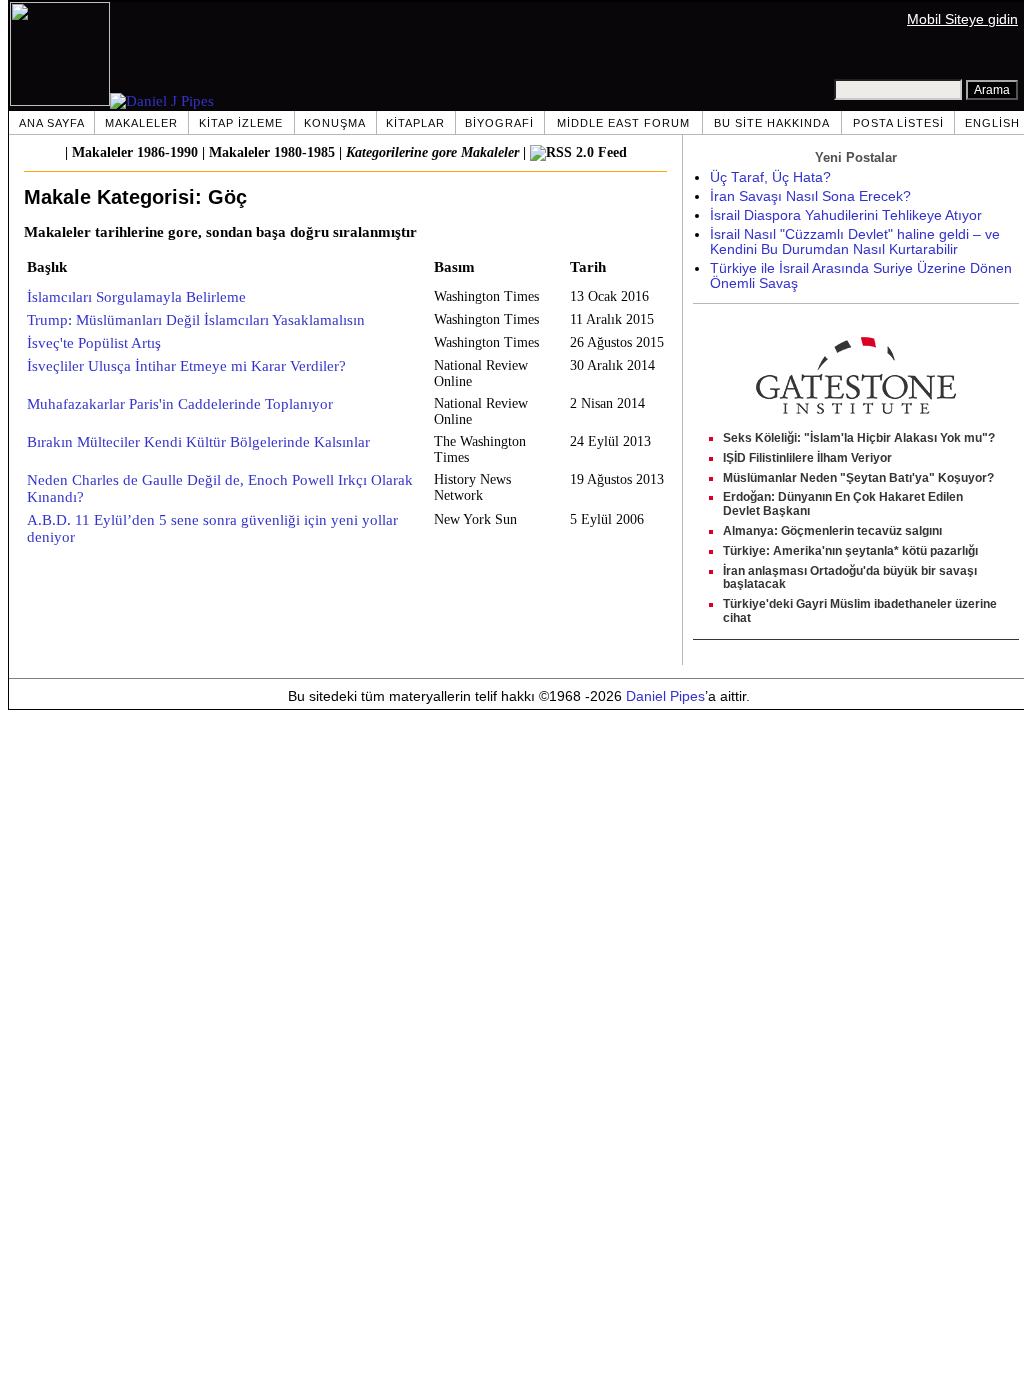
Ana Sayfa (52, 123)
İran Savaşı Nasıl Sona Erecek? (810, 196)
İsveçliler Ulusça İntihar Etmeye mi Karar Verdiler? (186, 366)
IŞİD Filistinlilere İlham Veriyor (807, 458)
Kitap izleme (241, 123)
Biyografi (499, 123)
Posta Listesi (898, 123)
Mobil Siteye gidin (962, 19)
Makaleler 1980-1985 (272, 152)
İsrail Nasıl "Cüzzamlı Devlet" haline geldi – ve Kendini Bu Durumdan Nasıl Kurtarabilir (855, 242)
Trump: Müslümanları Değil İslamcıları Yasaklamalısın (196, 320)
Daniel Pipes (665, 696)
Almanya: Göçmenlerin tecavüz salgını (832, 531)
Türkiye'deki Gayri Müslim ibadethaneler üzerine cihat (860, 611)
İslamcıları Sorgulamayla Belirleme (136, 297)
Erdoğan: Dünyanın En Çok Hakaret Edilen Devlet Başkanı (843, 504)
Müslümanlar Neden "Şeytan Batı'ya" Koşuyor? (858, 478)
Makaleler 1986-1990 (135, 152)
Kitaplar (415, 123)
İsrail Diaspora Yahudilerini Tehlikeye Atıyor (846, 215)
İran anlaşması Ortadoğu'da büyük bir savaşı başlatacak (850, 578)
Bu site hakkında (772, 123)
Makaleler (141, 123)
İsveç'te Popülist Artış (94, 343)
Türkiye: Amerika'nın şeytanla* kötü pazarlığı (850, 551)
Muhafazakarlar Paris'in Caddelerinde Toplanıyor (180, 404)
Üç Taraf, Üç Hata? (770, 177)
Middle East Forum (623, 123)
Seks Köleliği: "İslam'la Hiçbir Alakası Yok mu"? (859, 438)
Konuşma (335, 123)
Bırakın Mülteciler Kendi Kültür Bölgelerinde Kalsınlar (198, 442)
